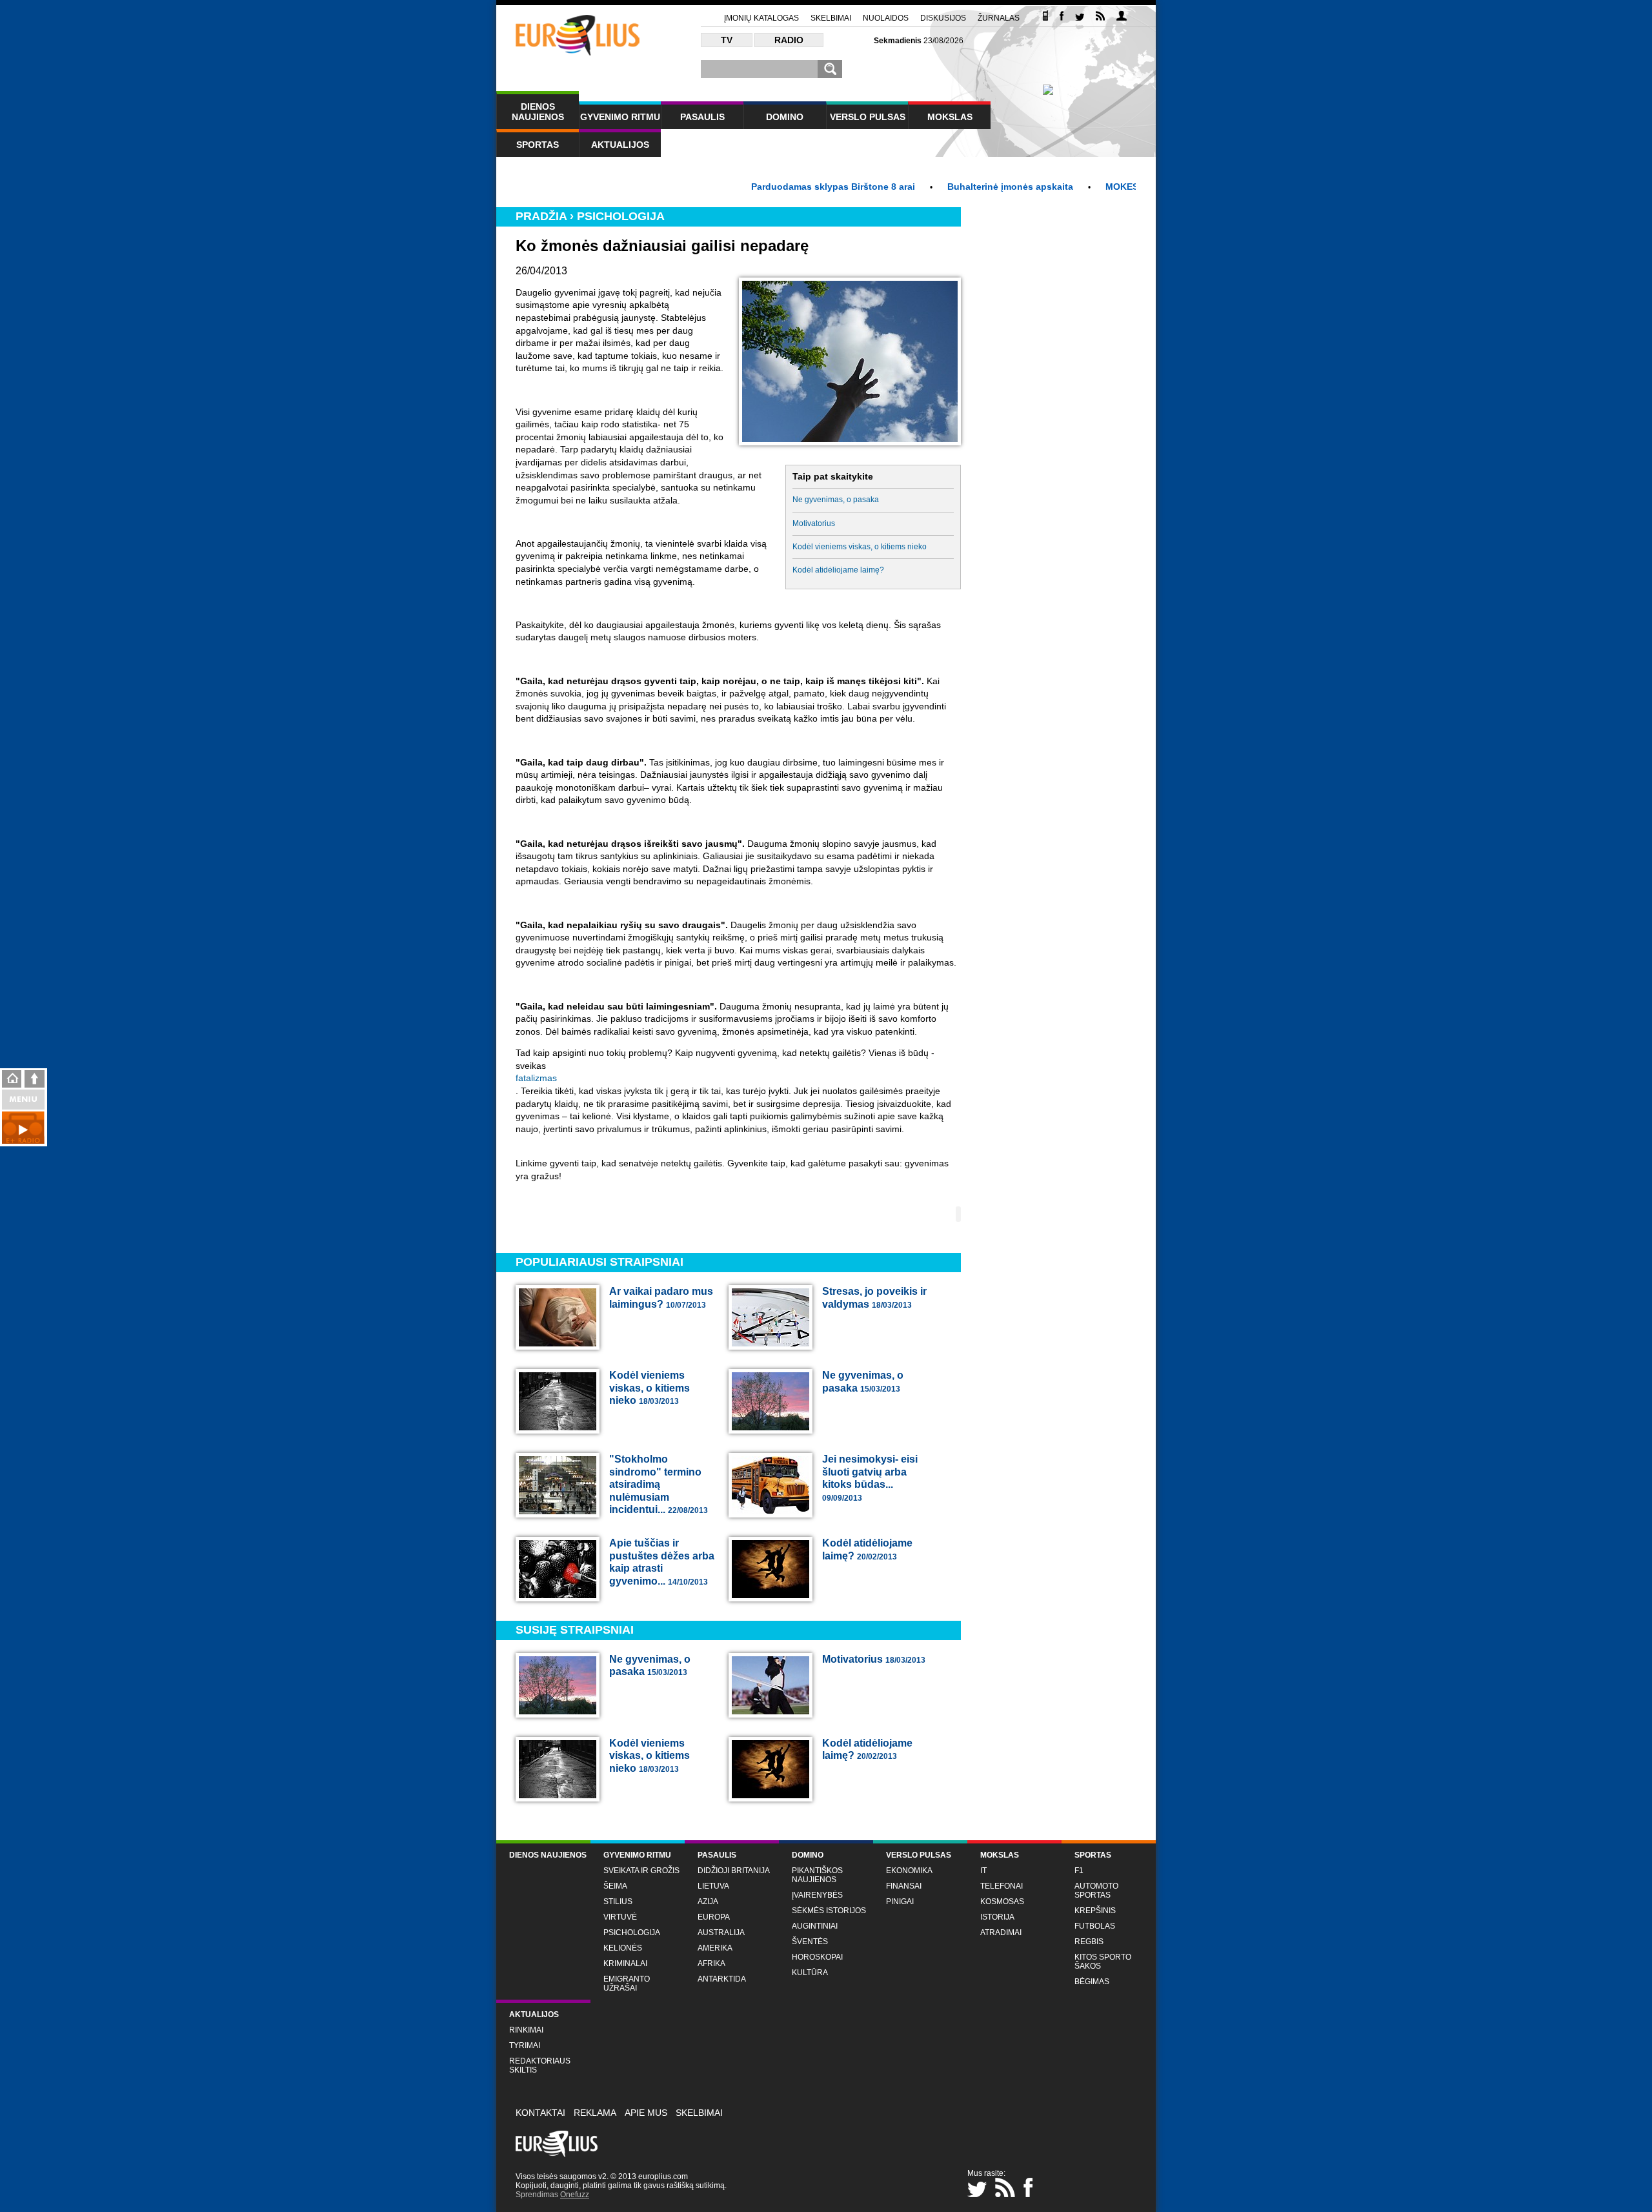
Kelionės (623, 1948)
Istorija (997, 1917)
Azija (708, 1902)
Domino (785, 117)
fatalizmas (536, 1078)
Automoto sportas (1096, 1891)
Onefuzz (575, 2195)
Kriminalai (625, 1963)
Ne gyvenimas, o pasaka (836, 500)
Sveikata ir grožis (641, 1871)
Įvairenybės (817, 1895)
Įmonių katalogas (761, 18)
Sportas (538, 145)
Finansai (904, 1886)
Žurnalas (999, 18)
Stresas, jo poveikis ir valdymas (874, 1298)
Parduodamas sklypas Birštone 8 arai (770, 187)
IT (983, 1871)
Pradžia (541, 216)
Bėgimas (1092, 1982)
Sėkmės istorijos (829, 1911)
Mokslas (950, 117)
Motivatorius (814, 523)
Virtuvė (620, 1917)
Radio (789, 40)
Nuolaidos (886, 18)
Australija (721, 1933)
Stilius (618, 1902)
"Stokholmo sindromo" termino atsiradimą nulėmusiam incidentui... (659, 1484)
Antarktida (722, 1979)
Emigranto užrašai (627, 1984)
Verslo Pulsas (868, 117)
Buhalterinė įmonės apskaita (947, 187)
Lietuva (713, 1886)
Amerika (715, 1948)
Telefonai (1002, 1886)
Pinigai (900, 1902)
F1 (1079, 1871)
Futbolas (1095, 1926)
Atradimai (1001, 1933)
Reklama (595, 2113)
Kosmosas (1002, 1902)
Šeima (615, 1886)
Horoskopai (817, 1957)
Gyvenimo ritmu (620, 117)
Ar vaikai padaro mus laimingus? (661, 1298)
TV (727, 40)
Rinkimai (526, 2030)
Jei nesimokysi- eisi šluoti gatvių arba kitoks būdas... (870, 1478)
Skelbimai (831, 18)
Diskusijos (943, 18)
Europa (714, 1917)
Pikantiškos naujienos (817, 1875)
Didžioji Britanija (734, 1871)
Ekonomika (909, 1871)
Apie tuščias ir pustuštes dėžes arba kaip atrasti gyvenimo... (662, 1562)
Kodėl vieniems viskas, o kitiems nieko (860, 547)
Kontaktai (540, 2113)
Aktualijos (620, 145)
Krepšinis (1095, 1911)
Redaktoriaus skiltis (540, 2065)
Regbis (1089, 1942)
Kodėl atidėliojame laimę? (838, 570)
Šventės (810, 1942)
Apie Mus (646, 2113)
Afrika (711, 1963)
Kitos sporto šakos (1103, 1962)
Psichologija (621, 216)
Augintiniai (815, 1926)
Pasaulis (702, 117)
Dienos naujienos (538, 112)
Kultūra (810, 1973)
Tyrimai (525, 2045)
